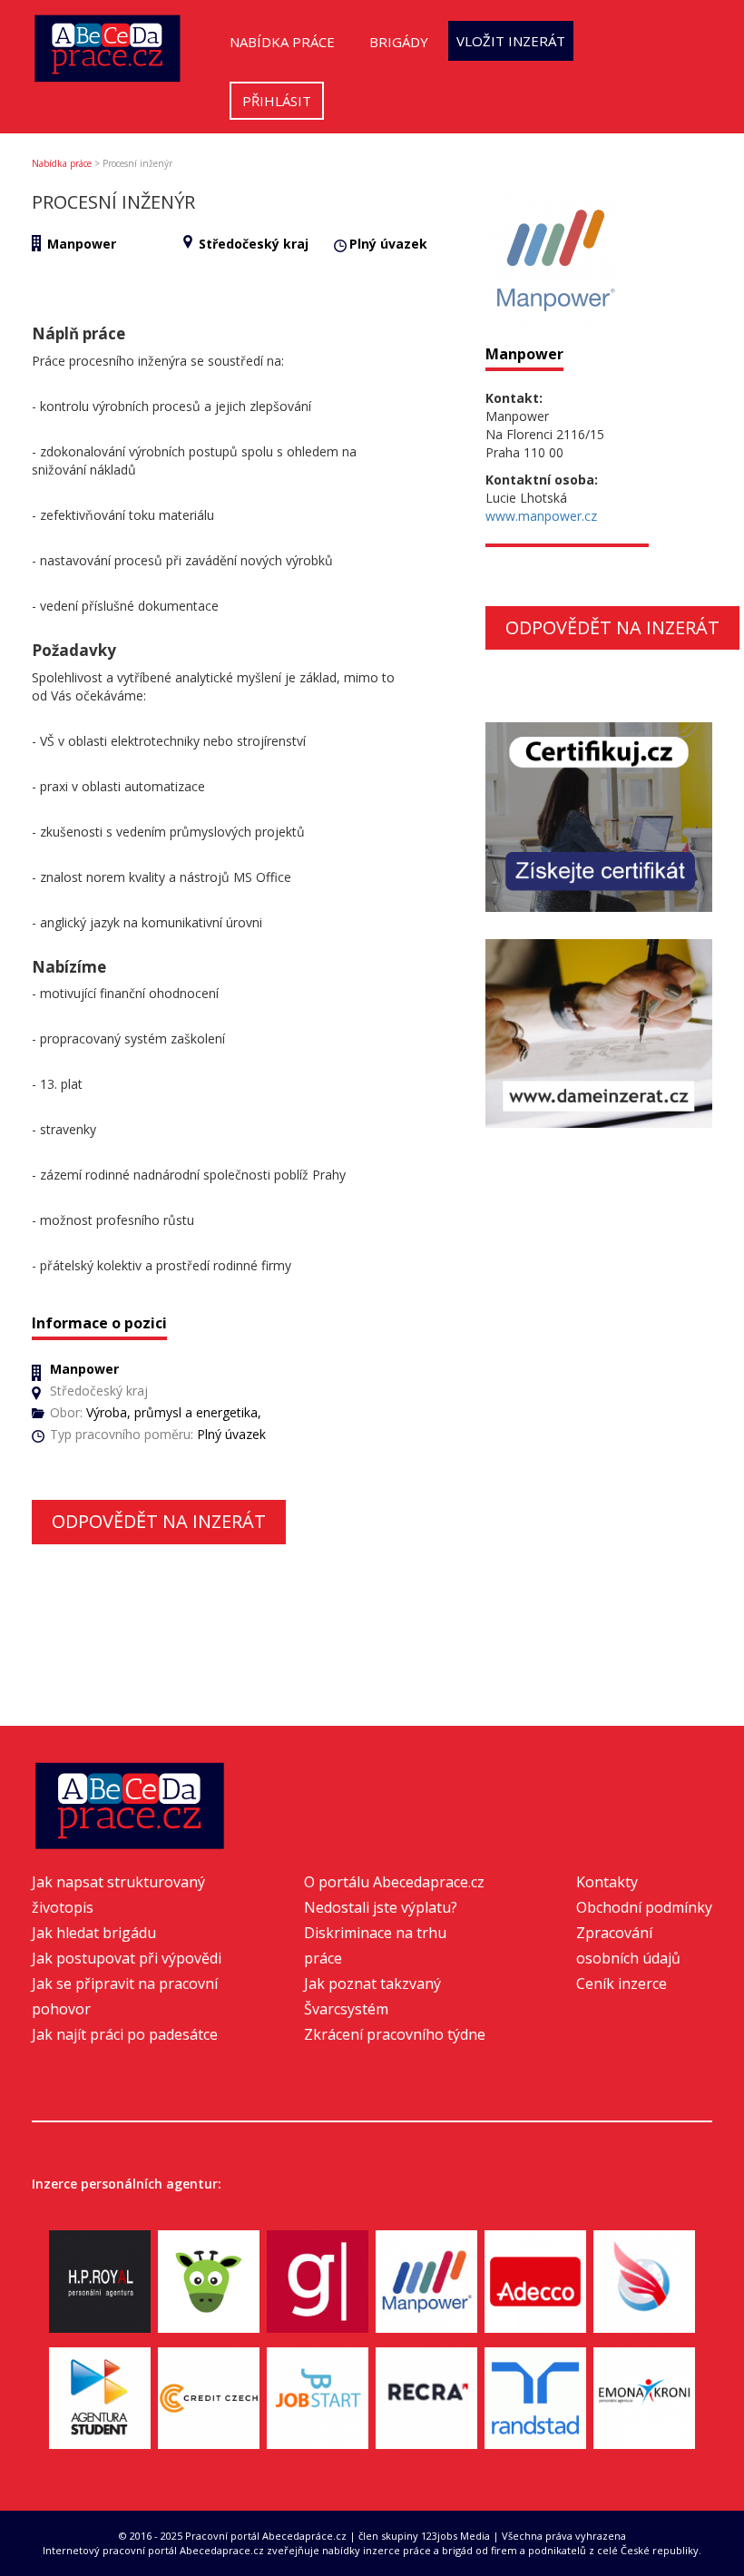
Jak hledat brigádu (94, 1933)
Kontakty (607, 1882)
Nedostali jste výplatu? (381, 1907)
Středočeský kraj (254, 244)
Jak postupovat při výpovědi (127, 1958)
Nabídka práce (282, 42)
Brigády (399, 42)
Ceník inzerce (622, 1983)
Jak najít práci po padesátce (125, 2034)
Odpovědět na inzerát (159, 1521)
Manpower (82, 244)
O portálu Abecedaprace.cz (394, 1882)
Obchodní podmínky (644, 1907)
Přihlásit (277, 101)
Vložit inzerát (511, 41)
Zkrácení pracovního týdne (395, 2034)
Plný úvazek (388, 244)
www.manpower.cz (541, 516)
